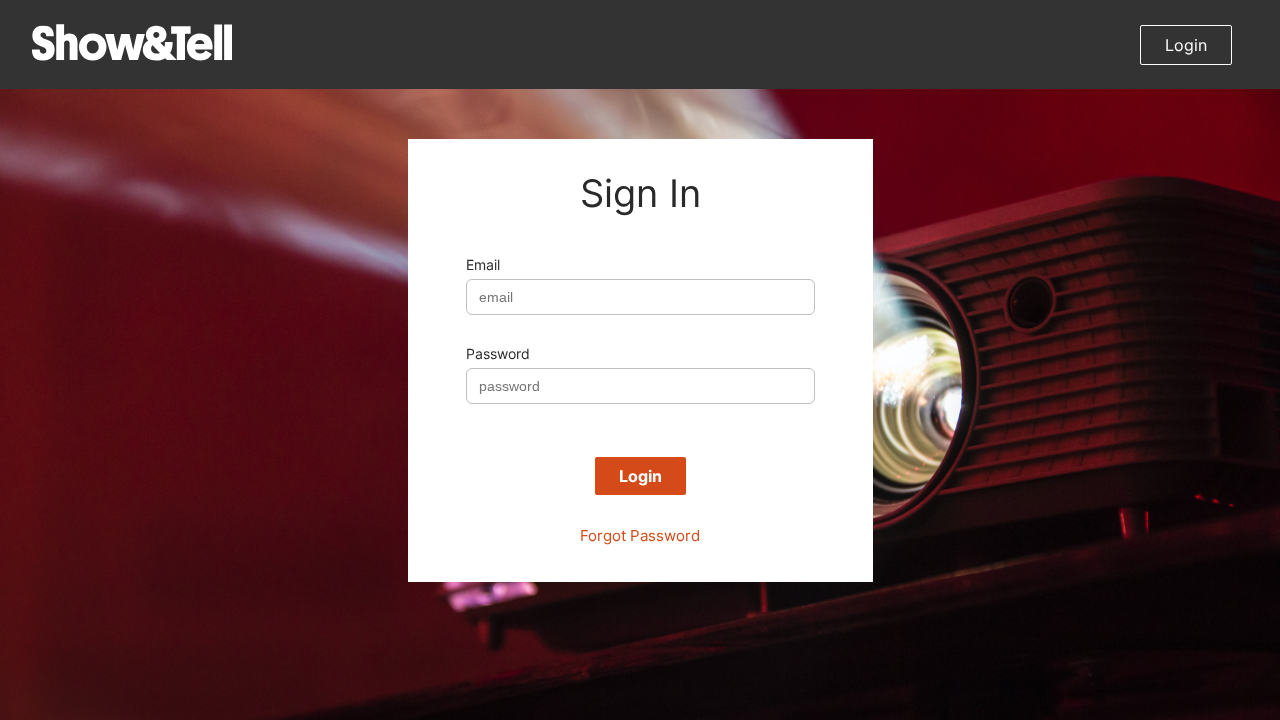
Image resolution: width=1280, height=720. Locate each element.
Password (498, 353)
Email (483, 264)
